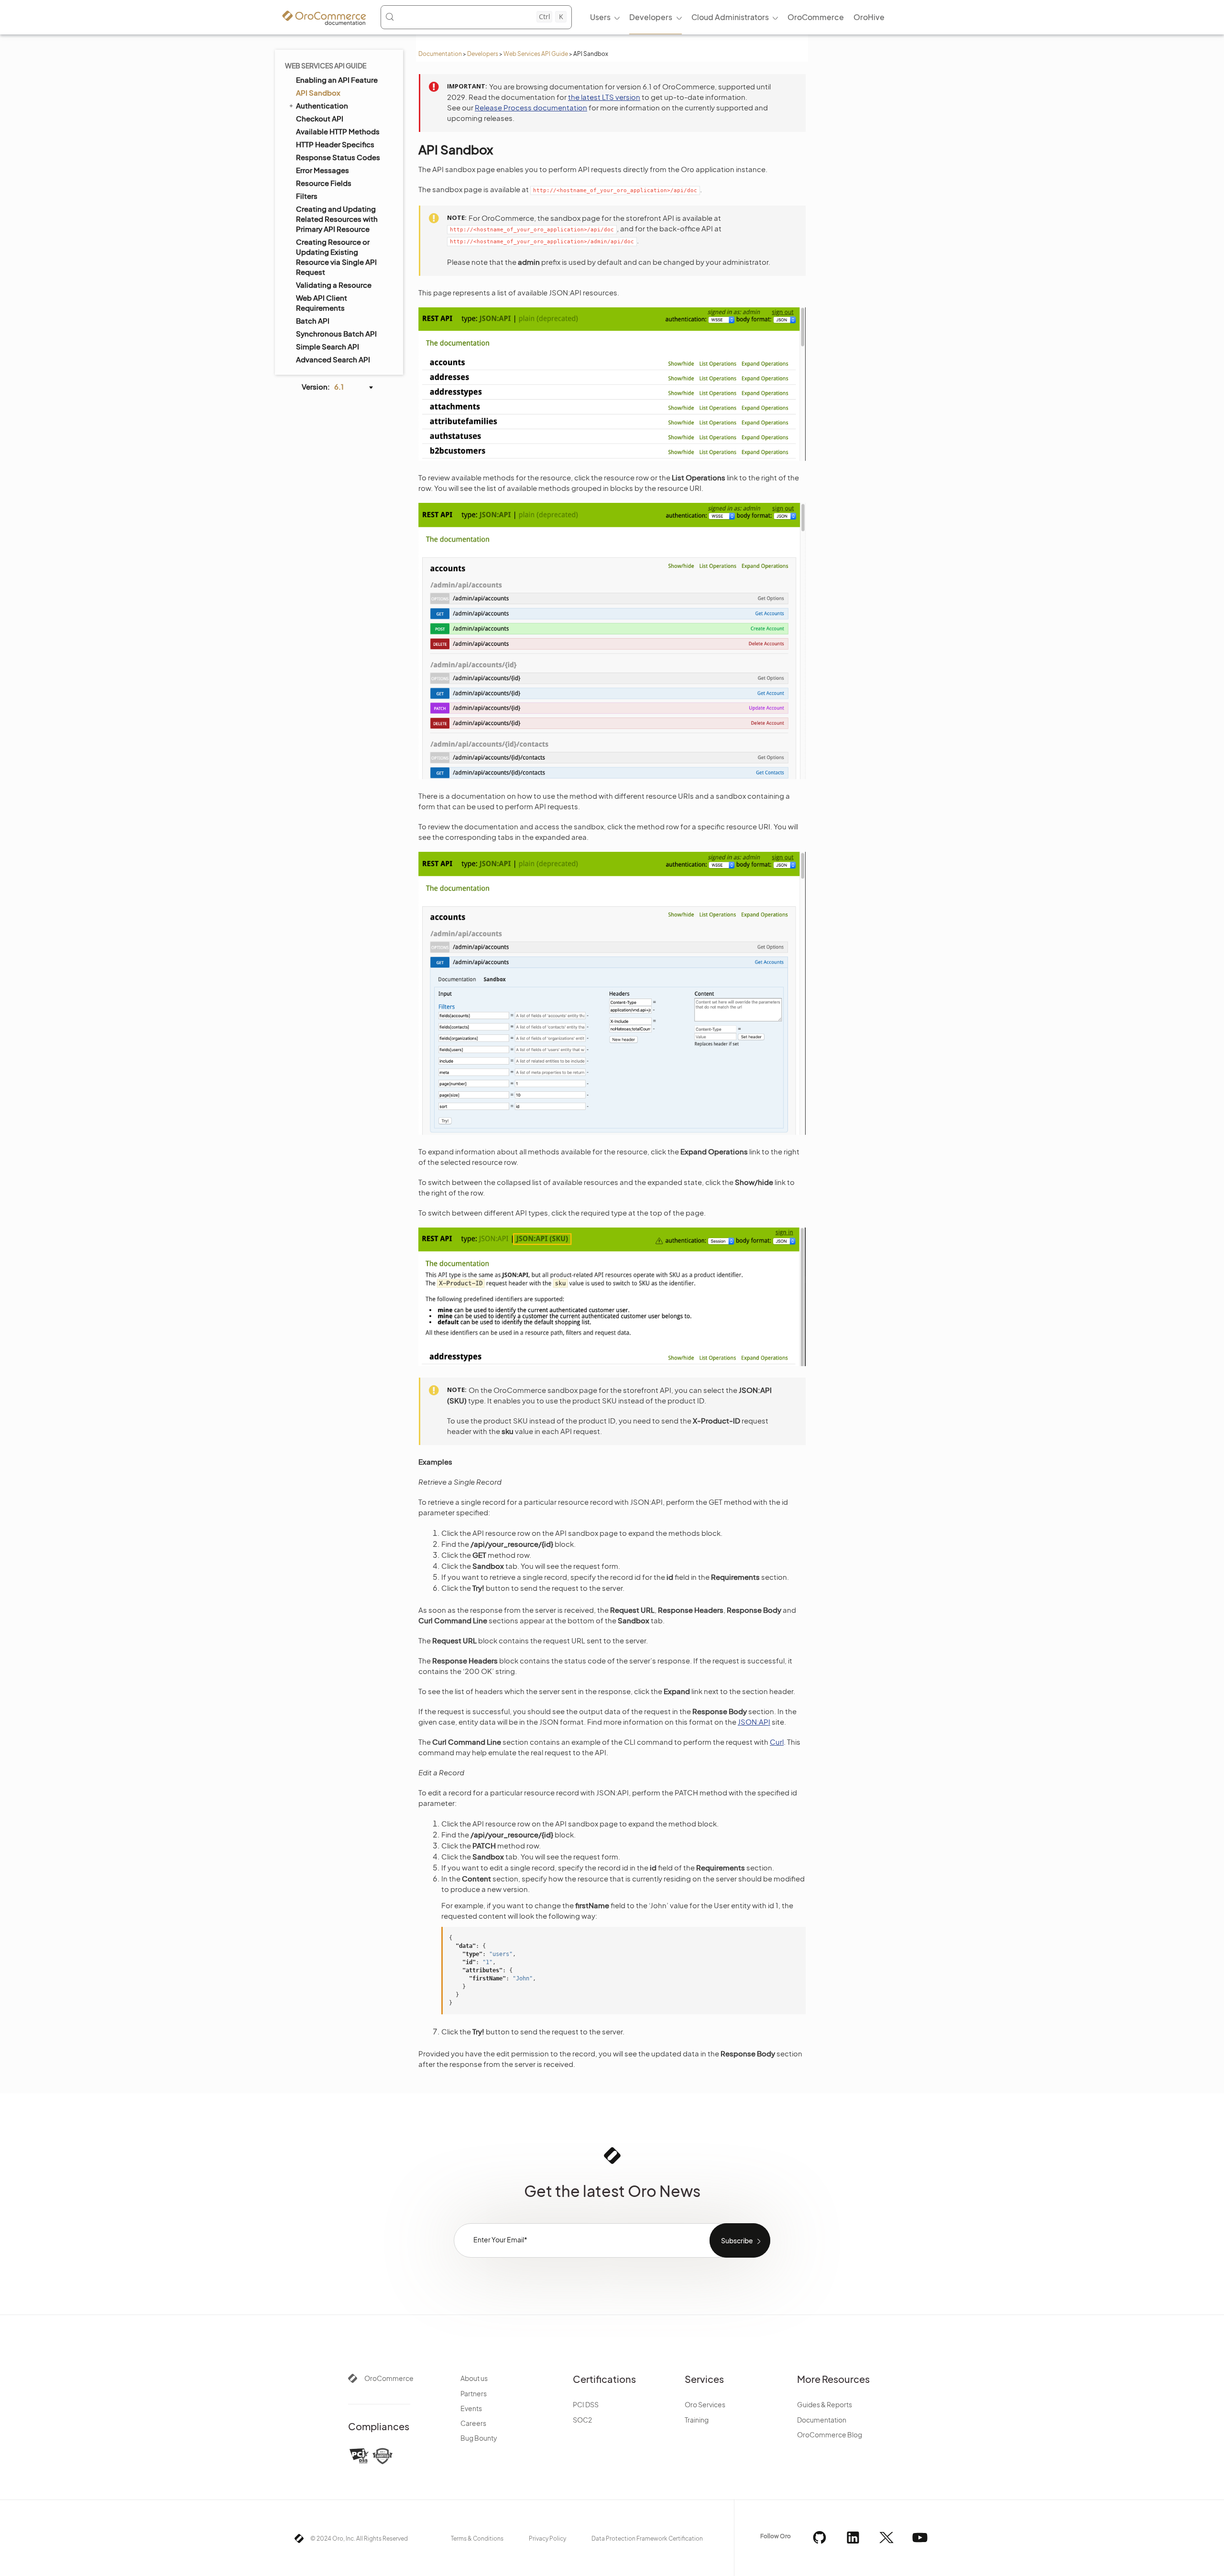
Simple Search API (328, 346)
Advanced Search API (333, 359)
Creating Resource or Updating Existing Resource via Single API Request (336, 257)
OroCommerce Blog (830, 2435)
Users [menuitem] (600, 17)
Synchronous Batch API (336, 333)
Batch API (313, 321)
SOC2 (582, 2420)
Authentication (322, 105)
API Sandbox (318, 92)
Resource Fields (324, 183)
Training (697, 2420)
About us (474, 2378)
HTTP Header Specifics (335, 144)
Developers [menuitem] (651, 17)
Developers (483, 54)
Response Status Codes (338, 157)
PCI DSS (586, 2404)
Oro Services (705, 2404)
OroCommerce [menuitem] (816, 17)
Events (471, 2408)
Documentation (440, 54)
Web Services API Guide (536, 54)
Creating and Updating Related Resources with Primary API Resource (337, 219)
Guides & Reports (825, 2404)
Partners (474, 2393)
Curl (777, 1742)
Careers (473, 2423)
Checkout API (320, 118)
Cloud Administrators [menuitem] (730, 17)
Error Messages (322, 170)
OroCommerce (389, 2378)
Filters (307, 196)
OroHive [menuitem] (869, 17)
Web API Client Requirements (322, 303)
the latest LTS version (604, 97)
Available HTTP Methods (338, 131)
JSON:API (754, 1722)
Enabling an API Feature (337, 80)
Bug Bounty (479, 2438)
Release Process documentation (531, 107)
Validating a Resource (334, 285)
